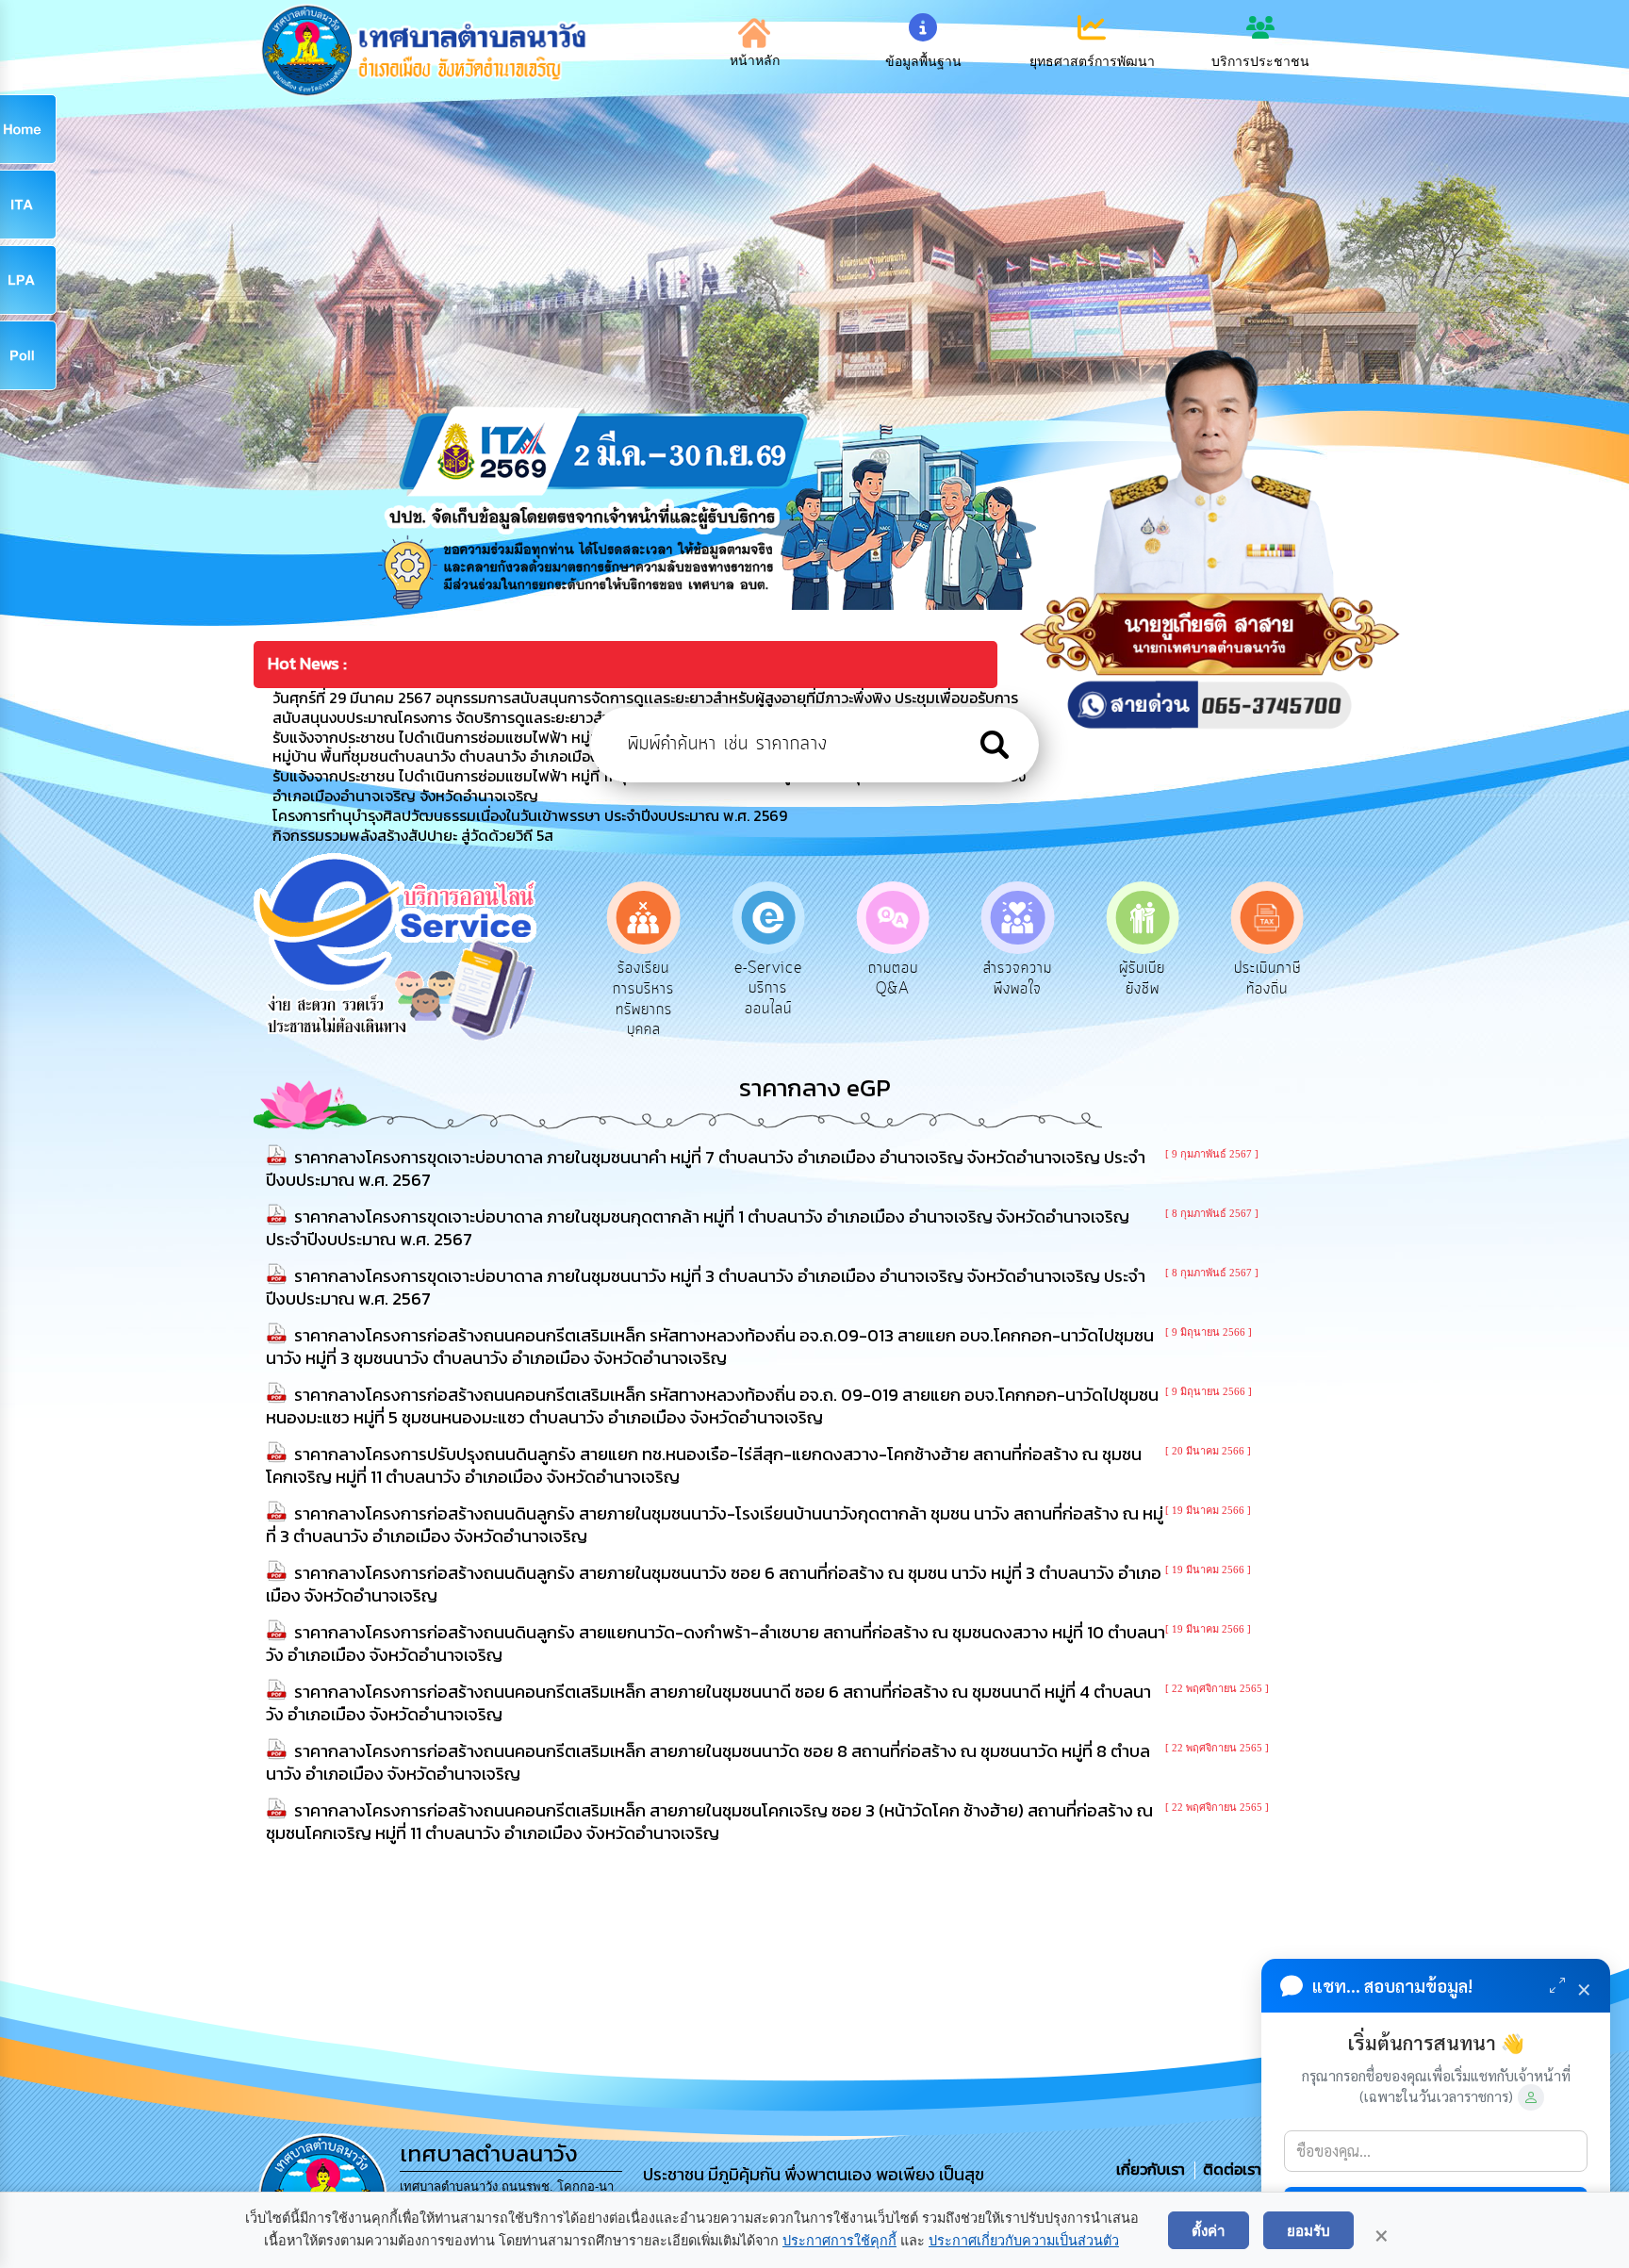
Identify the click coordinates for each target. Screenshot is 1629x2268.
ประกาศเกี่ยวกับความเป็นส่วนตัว (1024, 2241)
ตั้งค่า (1209, 2230)
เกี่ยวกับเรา (1152, 2169)
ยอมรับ (1308, 2230)
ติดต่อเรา (1228, 2169)
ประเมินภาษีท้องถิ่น (1267, 978)
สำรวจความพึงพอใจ (1018, 978)
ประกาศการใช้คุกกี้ (839, 2241)
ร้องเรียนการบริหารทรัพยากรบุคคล (643, 999)
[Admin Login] (1531, 2097)
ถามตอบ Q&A (893, 978)
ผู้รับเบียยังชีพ (1142, 978)
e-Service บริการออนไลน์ (768, 988)
